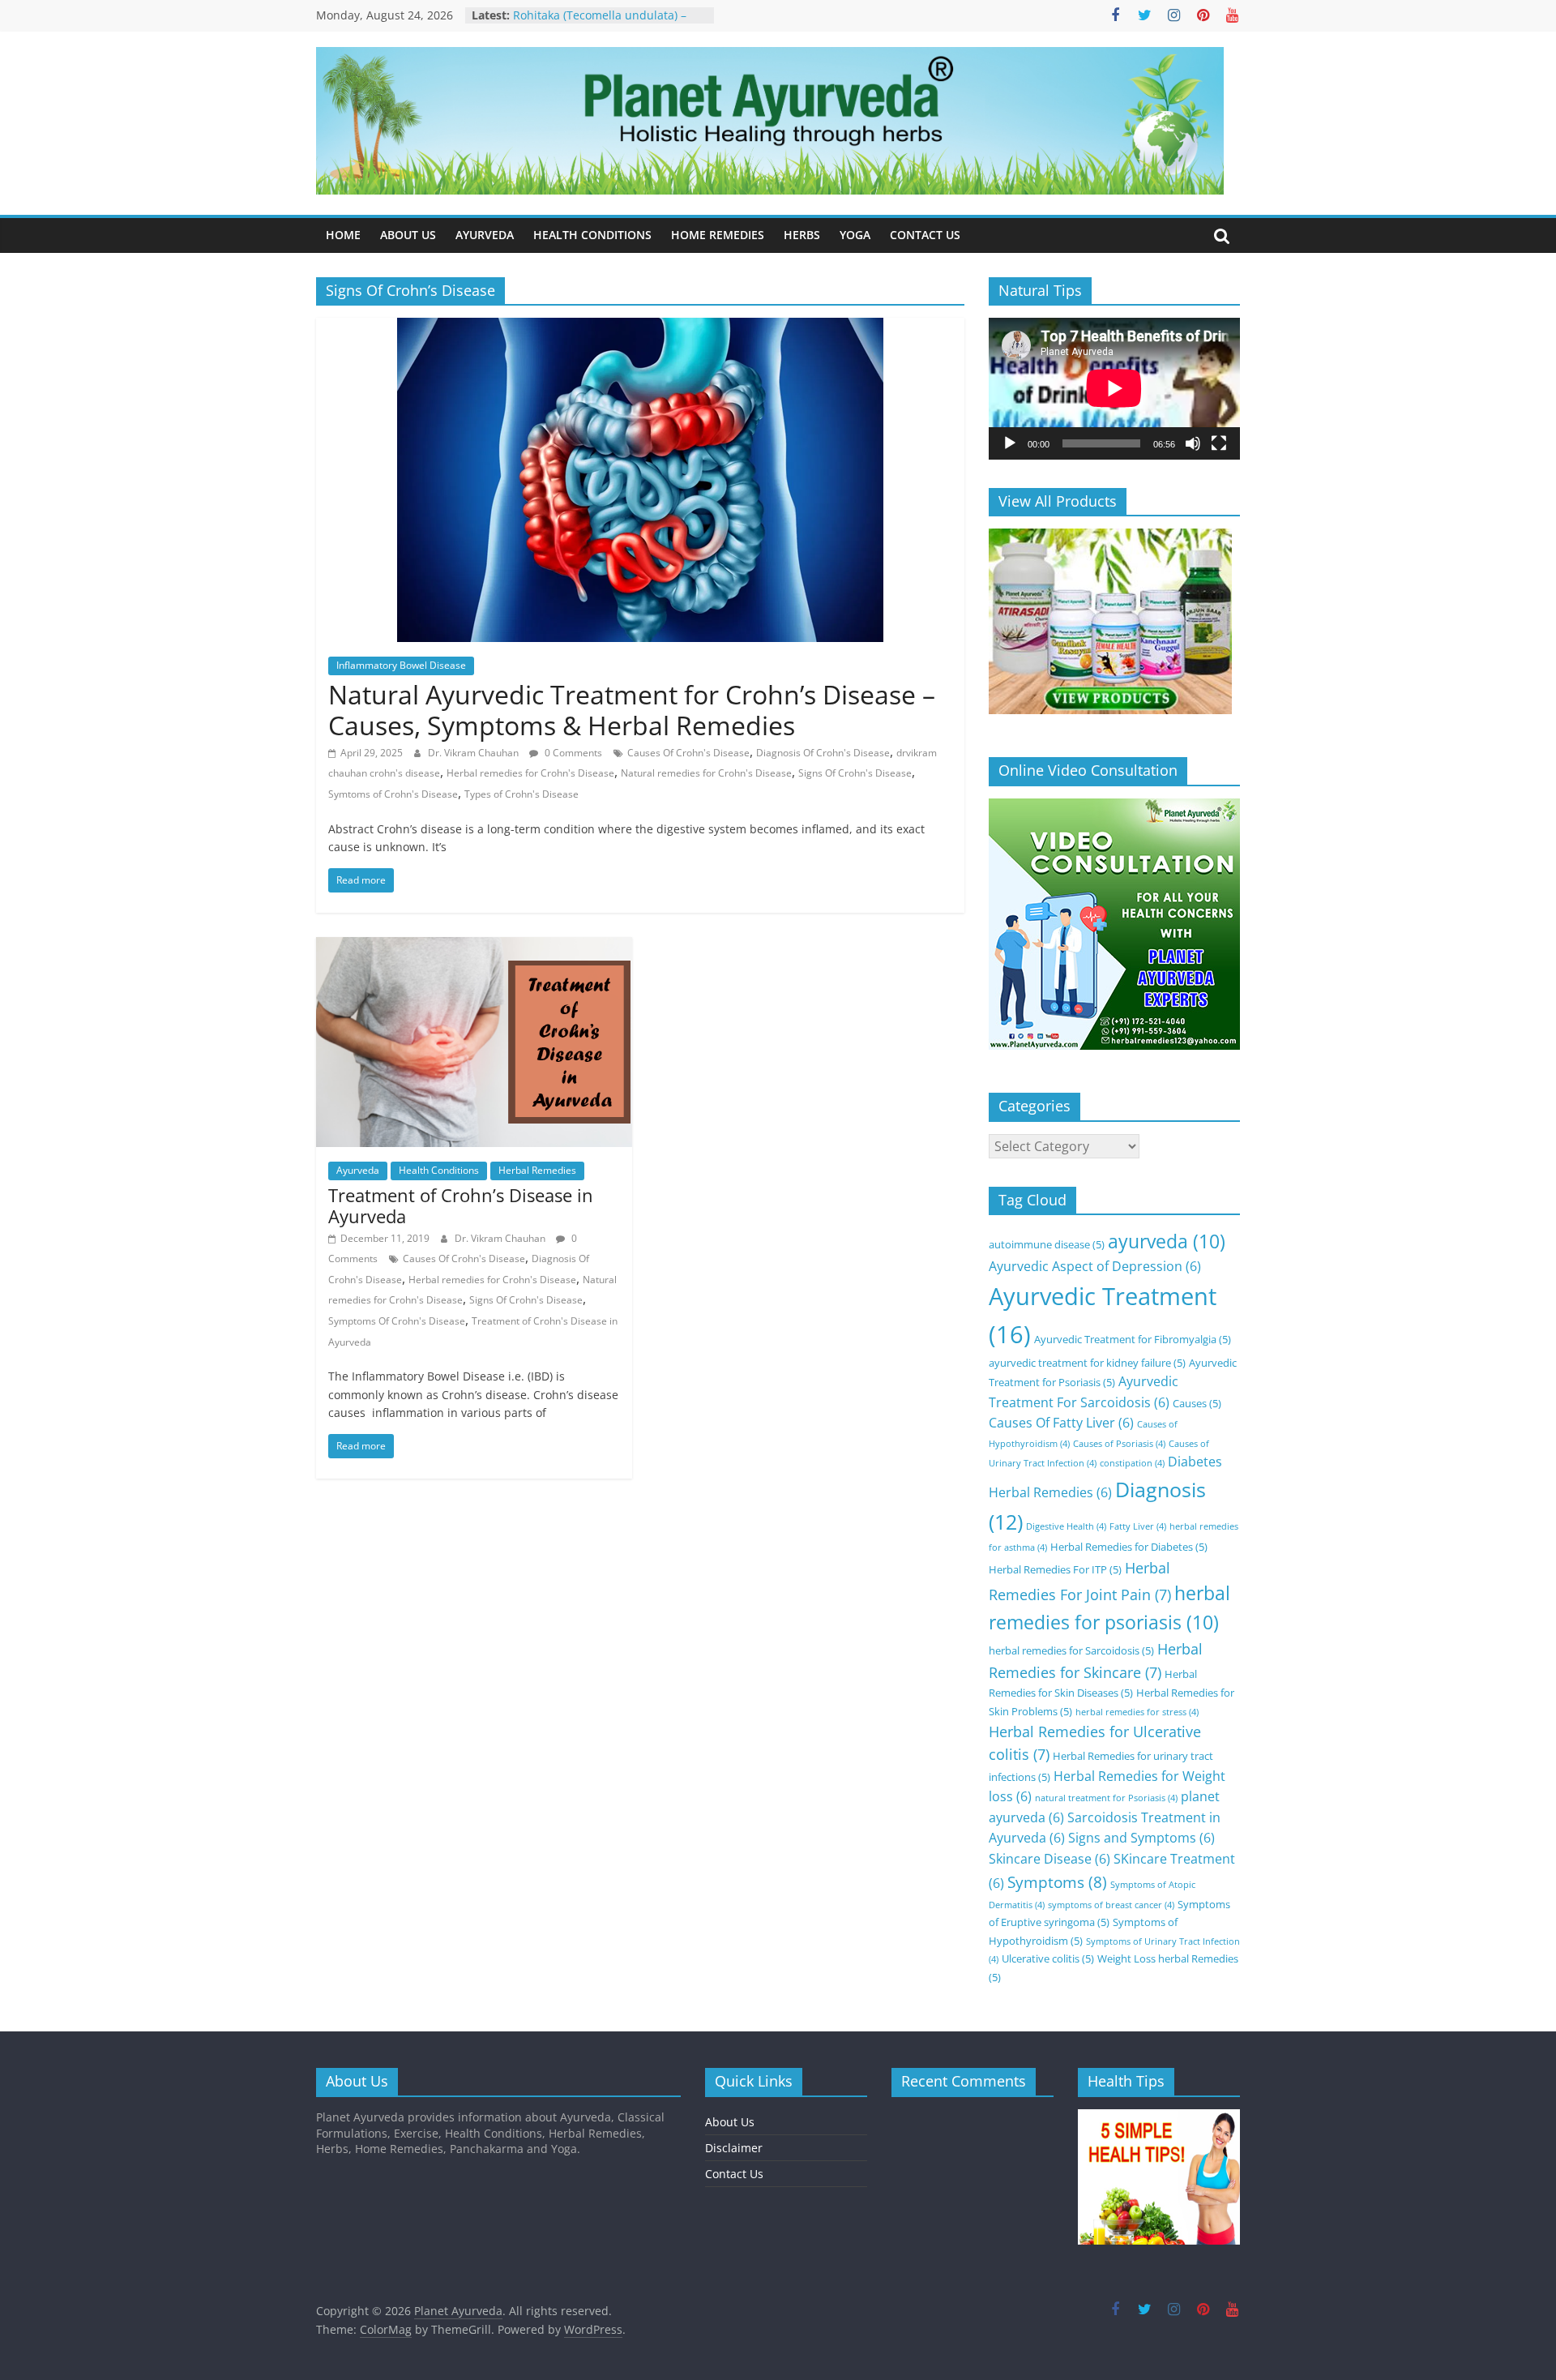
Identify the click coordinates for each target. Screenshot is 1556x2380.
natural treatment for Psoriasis (1106, 1798)
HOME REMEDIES (718, 235)
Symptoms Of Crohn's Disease (397, 1321)
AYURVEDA (485, 235)
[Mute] (1193, 443)
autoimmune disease (1047, 1244)
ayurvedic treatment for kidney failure (1087, 1363)
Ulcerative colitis (1048, 1958)
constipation (1132, 1463)
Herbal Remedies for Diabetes (1129, 1547)
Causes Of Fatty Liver (1061, 1423)
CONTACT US (925, 235)
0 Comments (572, 753)
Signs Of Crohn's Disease (855, 773)
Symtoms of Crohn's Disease (393, 794)
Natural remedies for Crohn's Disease (706, 773)
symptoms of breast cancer (1111, 1905)
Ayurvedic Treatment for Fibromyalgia (1133, 1339)
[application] (1114, 388)
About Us (730, 2122)
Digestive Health (1066, 1526)
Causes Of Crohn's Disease (688, 753)
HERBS (802, 235)
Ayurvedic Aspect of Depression (1095, 1266)
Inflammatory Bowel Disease (401, 665)
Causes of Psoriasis (1119, 1444)
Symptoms (1057, 1882)
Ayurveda (358, 1170)
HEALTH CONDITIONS (592, 235)
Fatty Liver (1138, 1526)
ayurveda (1167, 1241)
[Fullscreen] (1219, 443)
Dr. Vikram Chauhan (474, 753)
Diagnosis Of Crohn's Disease (823, 753)
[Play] (1010, 443)
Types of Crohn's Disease (522, 794)
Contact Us (734, 2174)
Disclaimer (734, 2148)
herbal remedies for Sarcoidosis (1071, 1650)
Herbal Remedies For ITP (1055, 1569)
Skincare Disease (1049, 1859)
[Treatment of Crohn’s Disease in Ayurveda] (474, 947)
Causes (1197, 1403)
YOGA (855, 235)
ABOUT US (408, 235)
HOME (343, 235)
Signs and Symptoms (1141, 1838)
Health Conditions (439, 1170)
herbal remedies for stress (1137, 1712)
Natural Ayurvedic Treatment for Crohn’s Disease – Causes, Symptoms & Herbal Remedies (632, 710)
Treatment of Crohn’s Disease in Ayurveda (461, 1205)
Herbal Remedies (537, 1170)
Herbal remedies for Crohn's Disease (530, 773)
